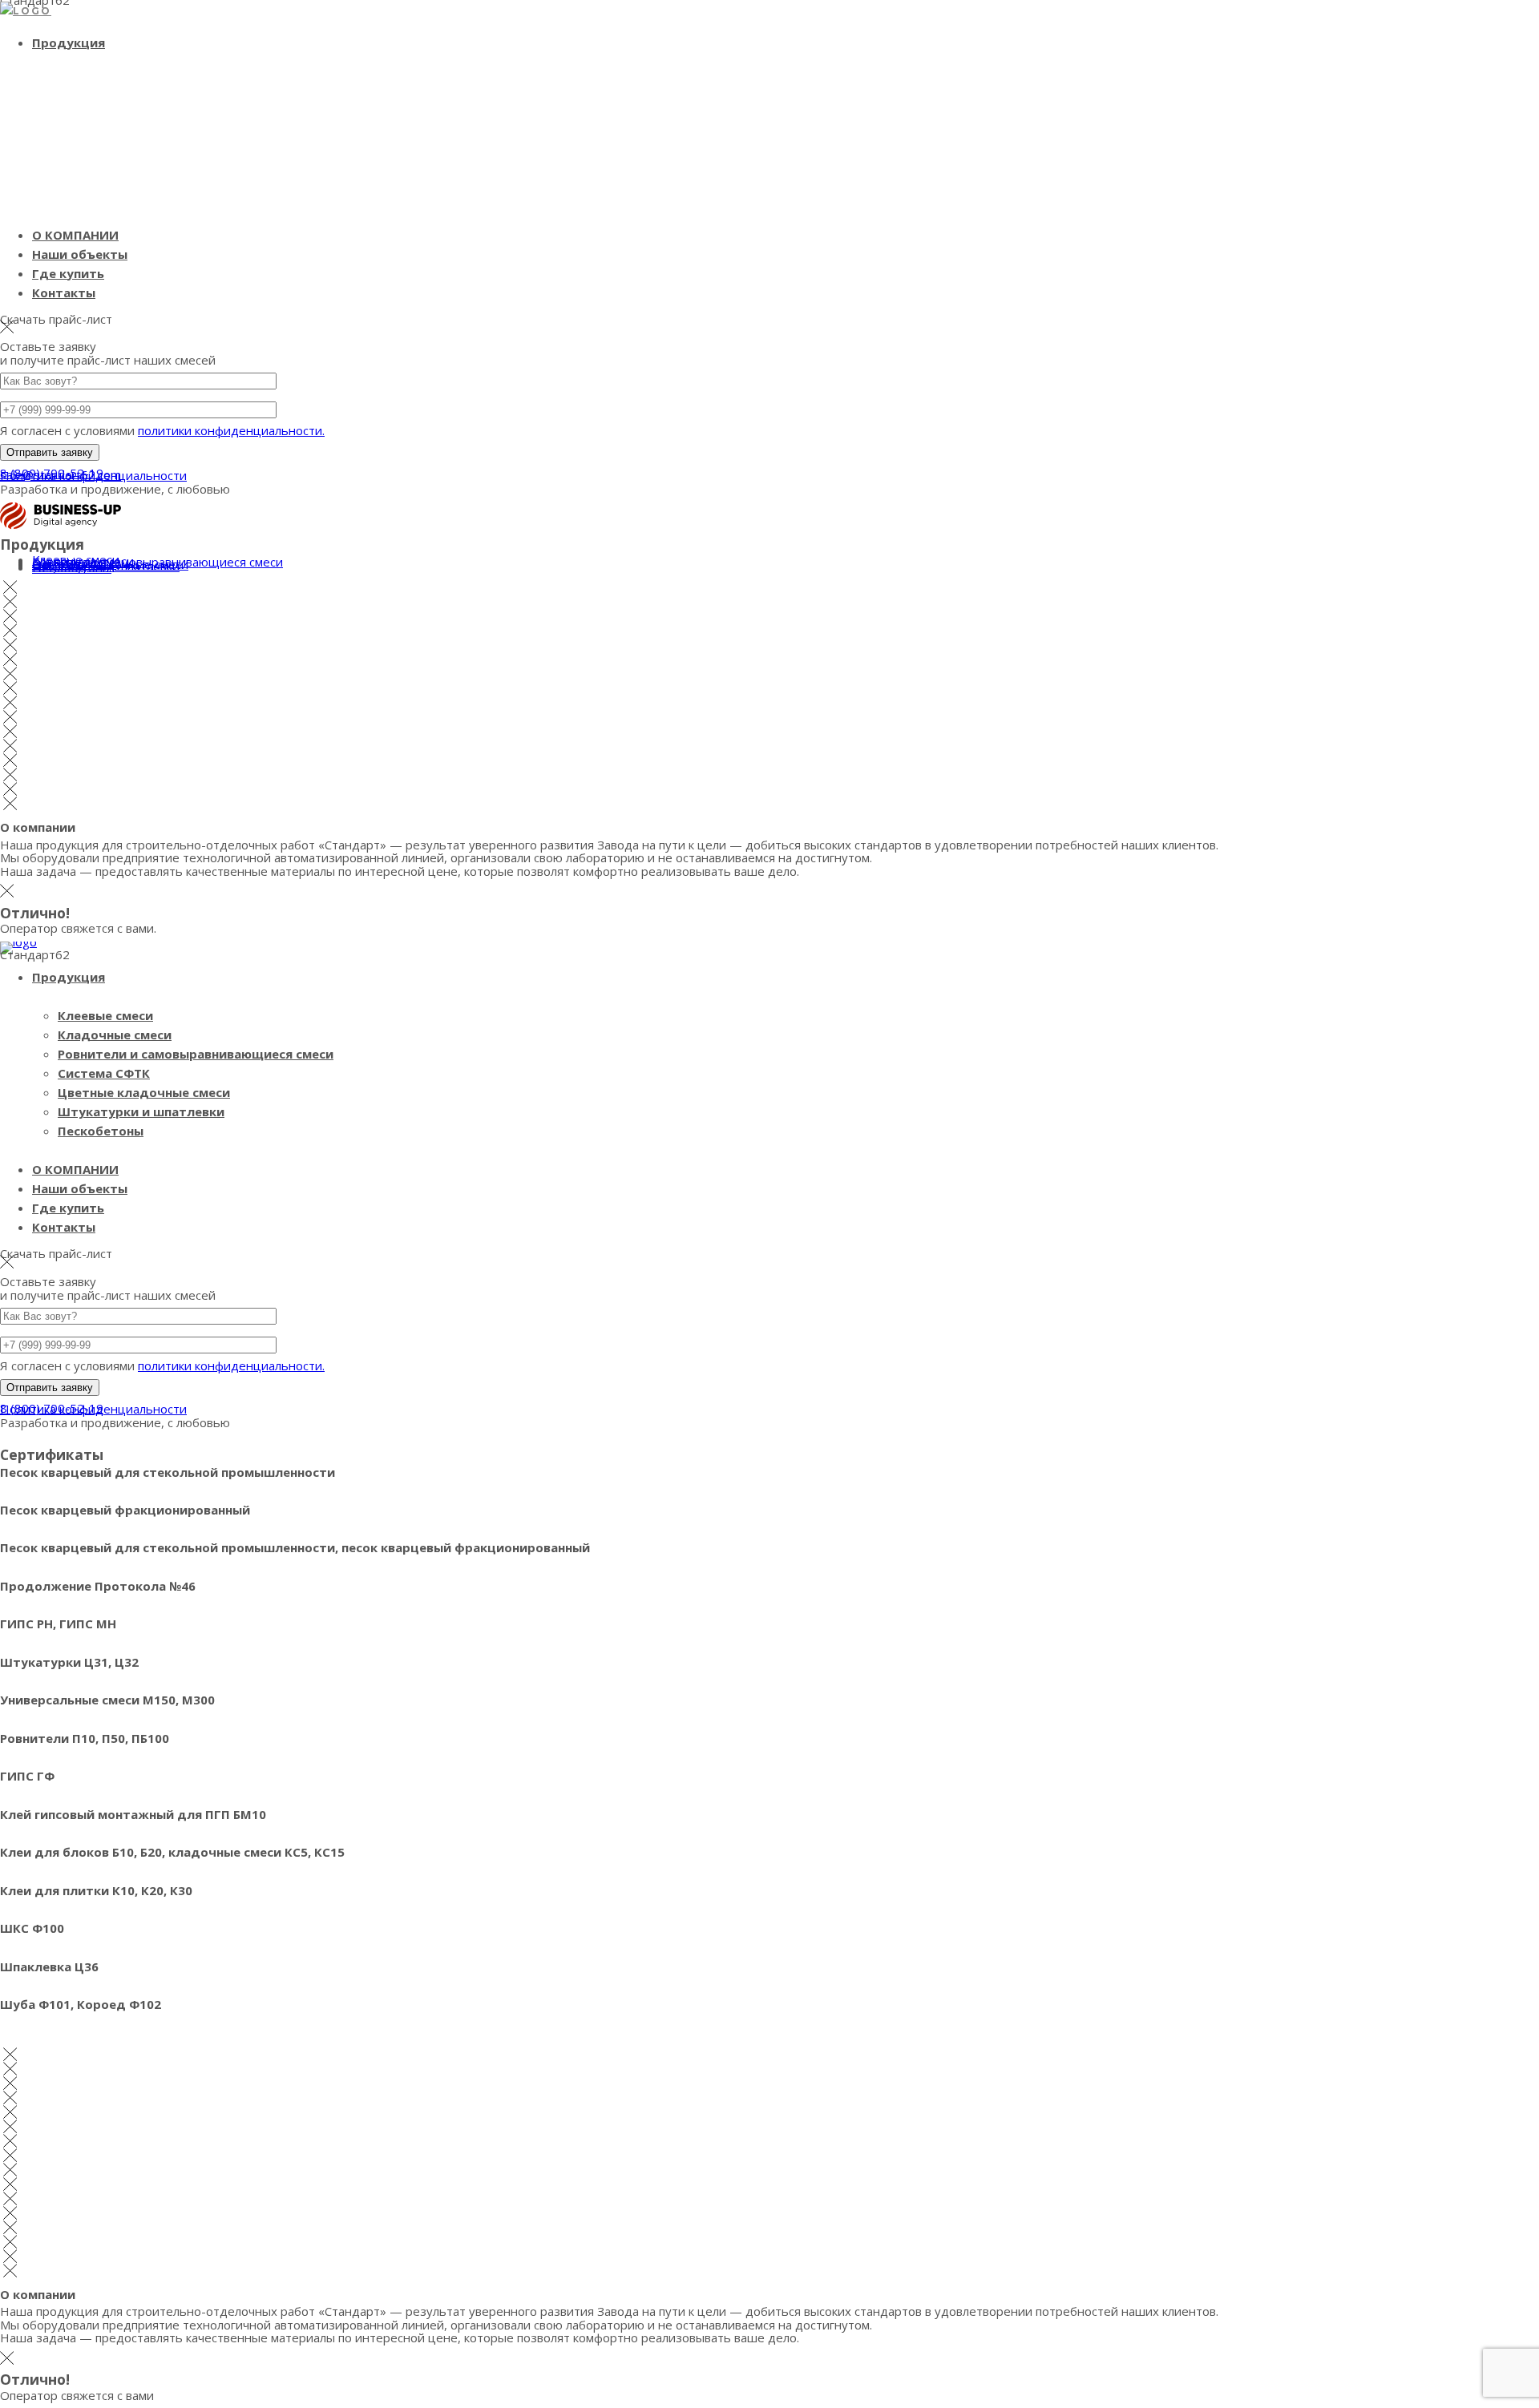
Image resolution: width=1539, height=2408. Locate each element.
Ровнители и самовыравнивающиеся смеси (196, 1054)
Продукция (69, 42)
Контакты (64, 292)
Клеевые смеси (105, 1015)
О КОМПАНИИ (75, 235)
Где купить (68, 273)
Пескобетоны (72, 567)
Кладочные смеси (115, 1035)
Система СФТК (104, 1073)
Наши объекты (80, 254)
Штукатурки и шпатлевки (141, 1111)
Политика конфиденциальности (93, 475)
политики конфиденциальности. (231, 430)
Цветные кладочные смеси (144, 1092)
